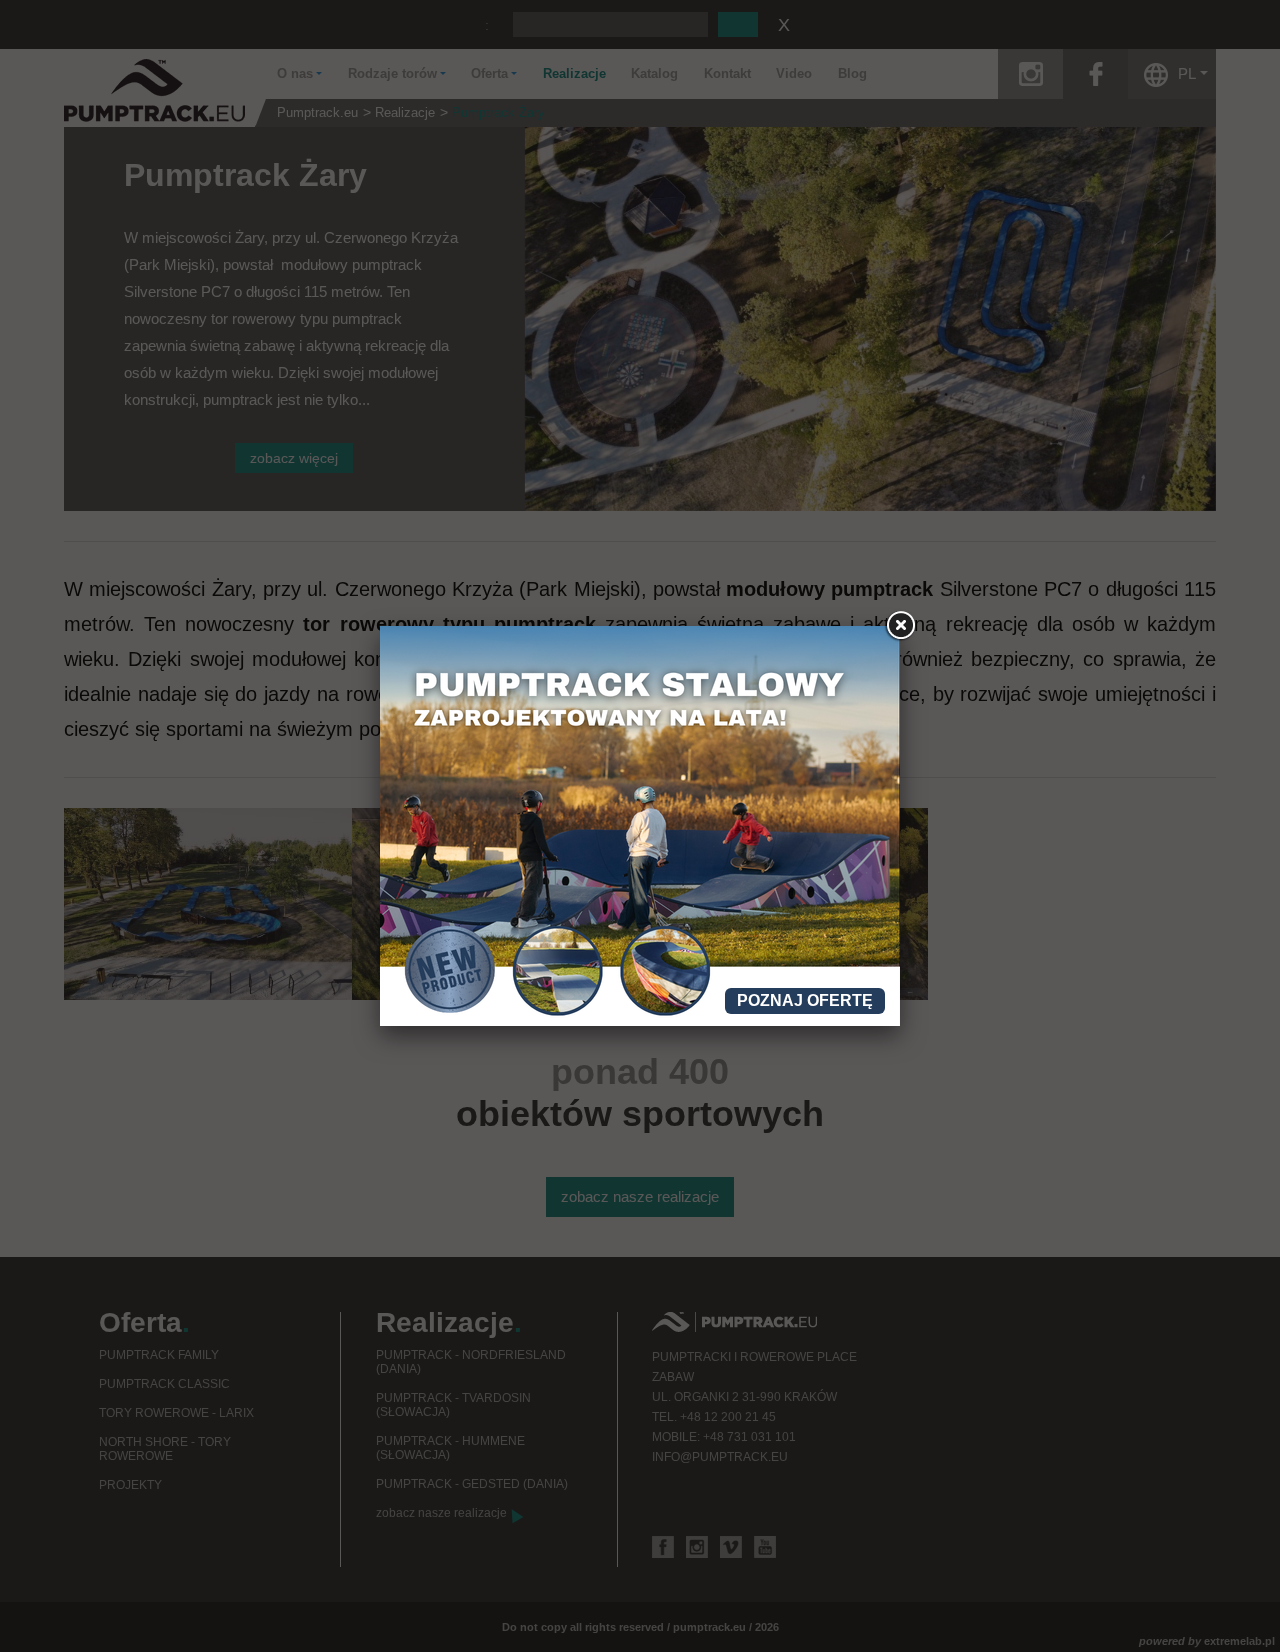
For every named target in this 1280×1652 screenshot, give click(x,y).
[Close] (900, 626)
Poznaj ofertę (805, 1000)
